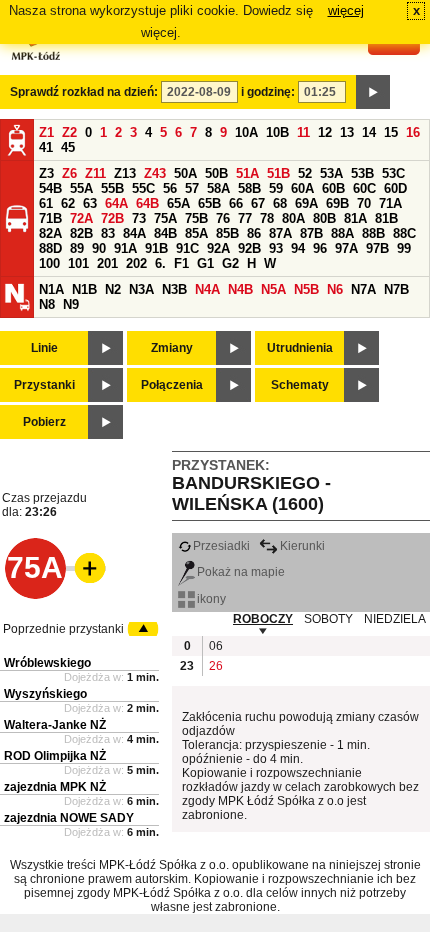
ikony (211, 599)
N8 (47, 304)
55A (81, 188)
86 (254, 233)
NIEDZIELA (395, 619)
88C (404, 233)
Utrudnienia (300, 348)
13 (347, 132)
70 (364, 203)
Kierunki (302, 546)
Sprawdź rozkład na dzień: (84, 92)
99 (404, 248)
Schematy (300, 385)
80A (293, 218)
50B (216, 173)
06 (216, 646)
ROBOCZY (263, 619)
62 (68, 203)
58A (218, 188)
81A (355, 218)
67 (258, 203)
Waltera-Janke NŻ (55, 725)
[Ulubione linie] (84, 568)
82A (50, 233)
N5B (306, 289)
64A (116, 203)
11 (303, 132)
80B (324, 218)
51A (247, 173)
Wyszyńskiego (45, 694)
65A (178, 203)
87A (280, 233)
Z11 (95, 173)
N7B (396, 289)
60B (333, 188)
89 (77, 248)
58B (249, 188)
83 (108, 233)
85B (227, 233)
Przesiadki (221, 546)
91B (156, 248)
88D (50, 248)
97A (346, 248)
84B (165, 233)
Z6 (69, 173)
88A (342, 233)
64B (147, 203)
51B (278, 173)
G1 (205, 263)
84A (134, 233)
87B (311, 233)
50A (185, 173)
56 (170, 188)
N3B (174, 289)
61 (46, 203)
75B (196, 218)
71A (390, 203)
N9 (71, 304)
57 (192, 188)
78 (267, 218)
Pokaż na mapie (241, 572)
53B (362, 173)
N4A (207, 289)
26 (216, 666)
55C (143, 188)
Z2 (69, 132)
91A (125, 248)
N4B (240, 289)
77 (245, 218)
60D (395, 188)
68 (280, 203)
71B (50, 218)
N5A (273, 289)
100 (49, 263)
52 (305, 173)
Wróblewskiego (47, 663)
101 (78, 263)
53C (393, 173)
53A (331, 173)
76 (223, 218)
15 (391, 132)
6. (160, 263)
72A (81, 218)
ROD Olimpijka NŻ (55, 756)
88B (373, 233)
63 (90, 203)
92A (218, 248)
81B (386, 218)
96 (320, 248)
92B (249, 248)
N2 (113, 289)
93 (276, 248)
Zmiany (172, 348)
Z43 (155, 173)
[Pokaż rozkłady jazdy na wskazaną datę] (373, 92)
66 (236, 203)
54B (50, 188)
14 (369, 132)
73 (139, 218)
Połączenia (172, 385)
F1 (181, 263)
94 (298, 248)
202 (136, 263)
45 (68, 147)
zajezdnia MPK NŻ (55, 787)
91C (187, 248)
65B (209, 203)
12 (325, 132)
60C (364, 188)
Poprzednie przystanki (63, 629)
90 (99, 248)
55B (112, 188)
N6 (335, 289)
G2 (230, 263)
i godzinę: (268, 92)
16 (413, 132)
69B (337, 203)
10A (246, 132)
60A (302, 188)
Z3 (46, 173)
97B (377, 248)
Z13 (125, 173)
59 (276, 188)
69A (306, 203)
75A (165, 218)
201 (107, 263)
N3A (141, 289)
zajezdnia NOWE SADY (69, 818)
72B (112, 218)
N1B (84, 289)
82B (81, 233)
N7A (363, 289)
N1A (51, 289)
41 (46, 147)
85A (196, 233)
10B (277, 132)
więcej (346, 10)
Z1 (46, 132)
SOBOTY (328, 619)
